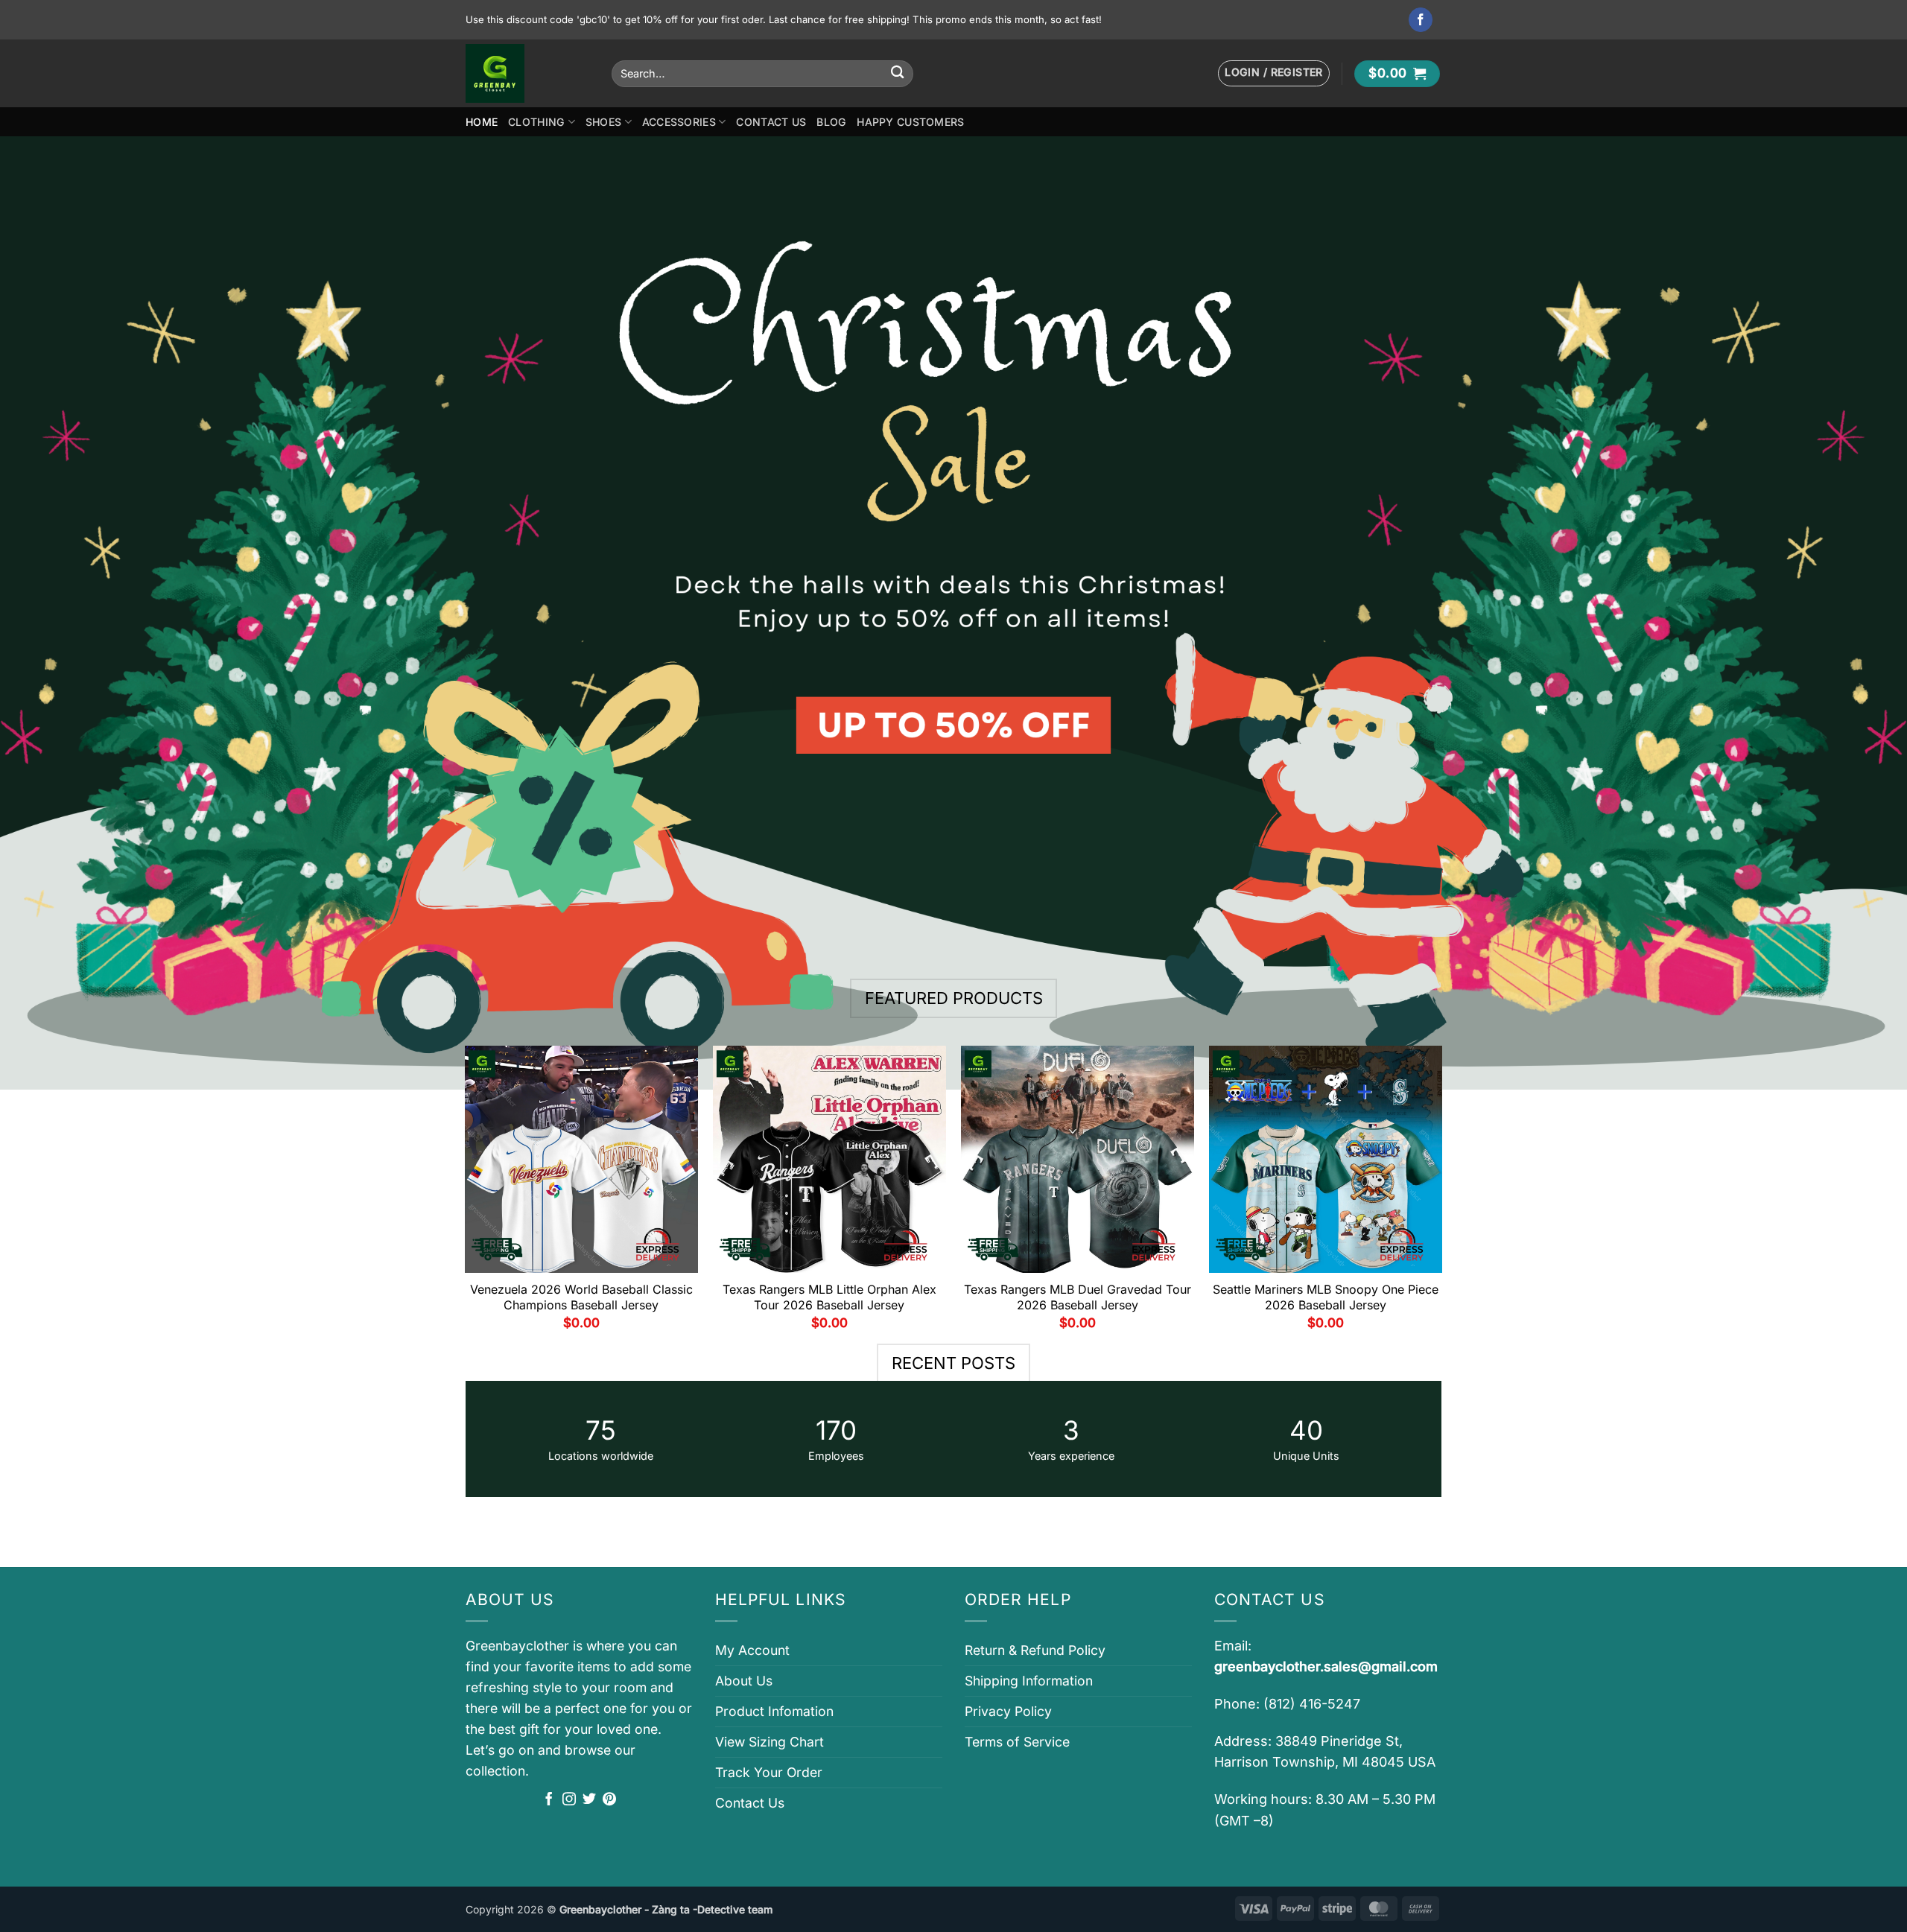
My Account (752, 1650)
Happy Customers (910, 122)
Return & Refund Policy (1035, 1650)
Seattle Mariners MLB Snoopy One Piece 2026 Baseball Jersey (1326, 1297)
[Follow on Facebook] (1421, 20)
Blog (831, 122)
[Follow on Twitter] (589, 1800)
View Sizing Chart (770, 1742)
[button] (1274, 73)
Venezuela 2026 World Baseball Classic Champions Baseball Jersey (581, 1297)
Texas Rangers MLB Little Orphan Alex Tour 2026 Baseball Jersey (829, 1297)
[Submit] (897, 73)
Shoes (603, 122)
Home (482, 122)
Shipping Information (1029, 1681)
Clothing (536, 122)
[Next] (1441, 1194)
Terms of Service (1017, 1742)
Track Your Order (769, 1772)
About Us (744, 1681)
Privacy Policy (1008, 1711)
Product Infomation (774, 1711)
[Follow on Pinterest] (609, 1800)
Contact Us (771, 122)
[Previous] (466, 1194)
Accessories (679, 122)
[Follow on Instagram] (569, 1800)
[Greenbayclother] (527, 73)
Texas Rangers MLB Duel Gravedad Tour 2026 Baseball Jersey (1078, 1297)
